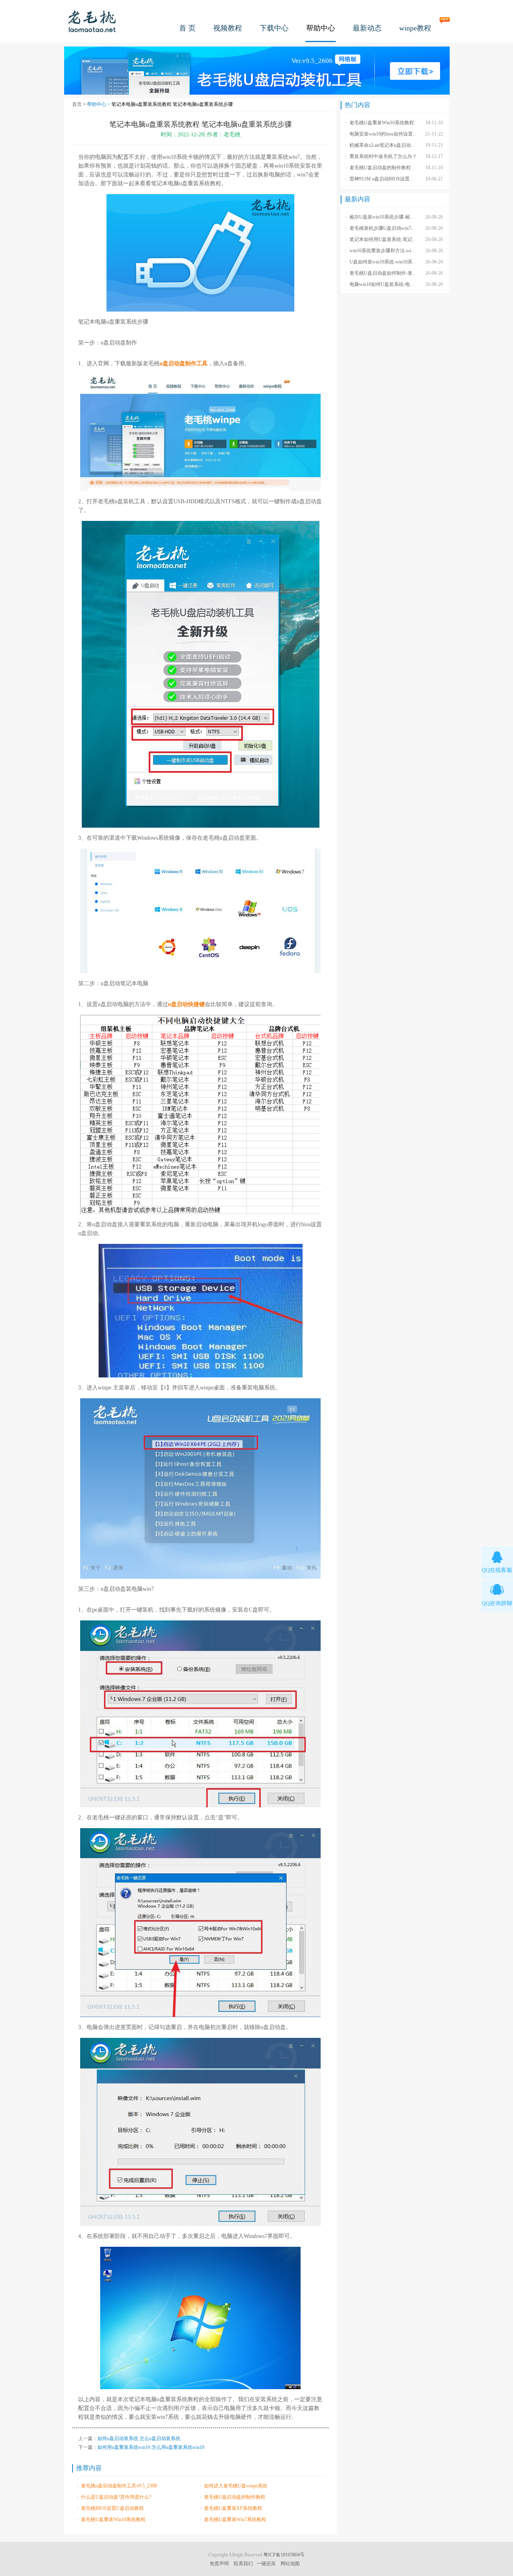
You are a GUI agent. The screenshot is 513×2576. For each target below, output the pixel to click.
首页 (77, 104)
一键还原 (266, 2564)
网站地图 (290, 2564)
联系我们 (243, 2564)
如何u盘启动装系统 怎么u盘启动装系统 (139, 2438)
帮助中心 (321, 28)
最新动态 (367, 28)
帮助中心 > (99, 104)
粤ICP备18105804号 (284, 2555)
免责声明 (219, 2564)
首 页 (187, 28)
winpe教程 (415, 28)
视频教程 (228, 28)
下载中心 (274, 28)
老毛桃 (92, 21)
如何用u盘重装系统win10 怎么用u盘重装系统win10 (151, 2447)
